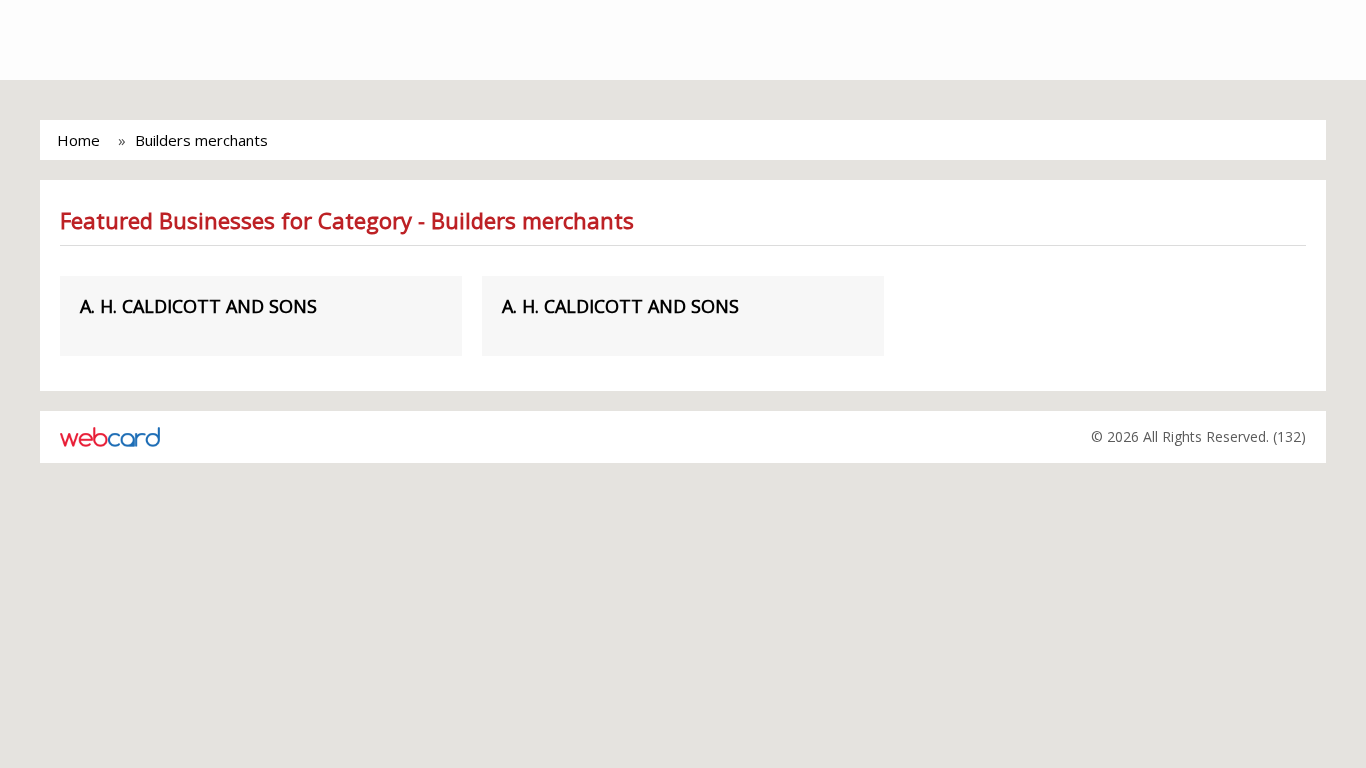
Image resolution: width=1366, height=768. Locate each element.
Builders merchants (201, 140)
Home (78, 140)
